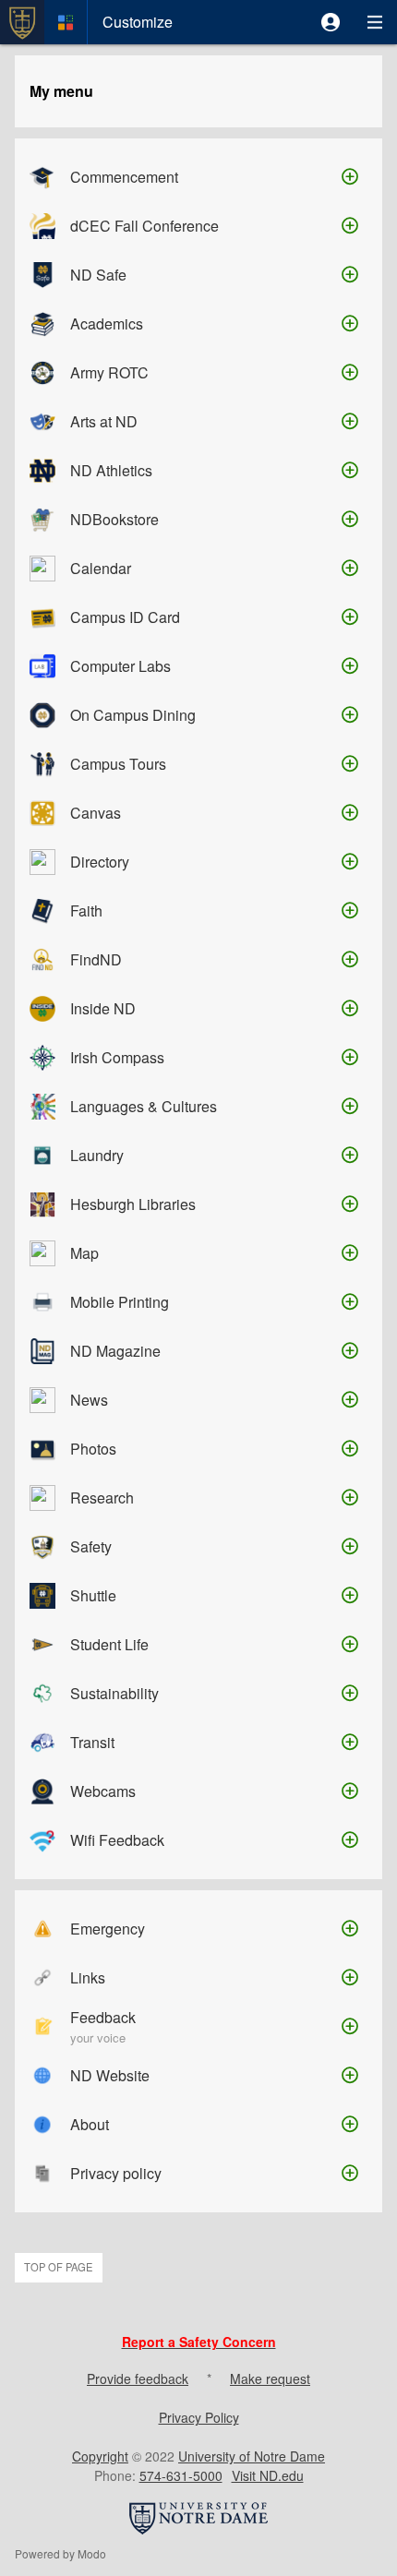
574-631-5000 (181, 2475)
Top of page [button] (58, 2267)
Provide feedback (138, 2378)
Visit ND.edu (268, 2475)
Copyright (100, 2456)
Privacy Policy (199, 2417)
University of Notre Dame (252, 2456)
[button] (331, 22)
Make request (270, 2378)
